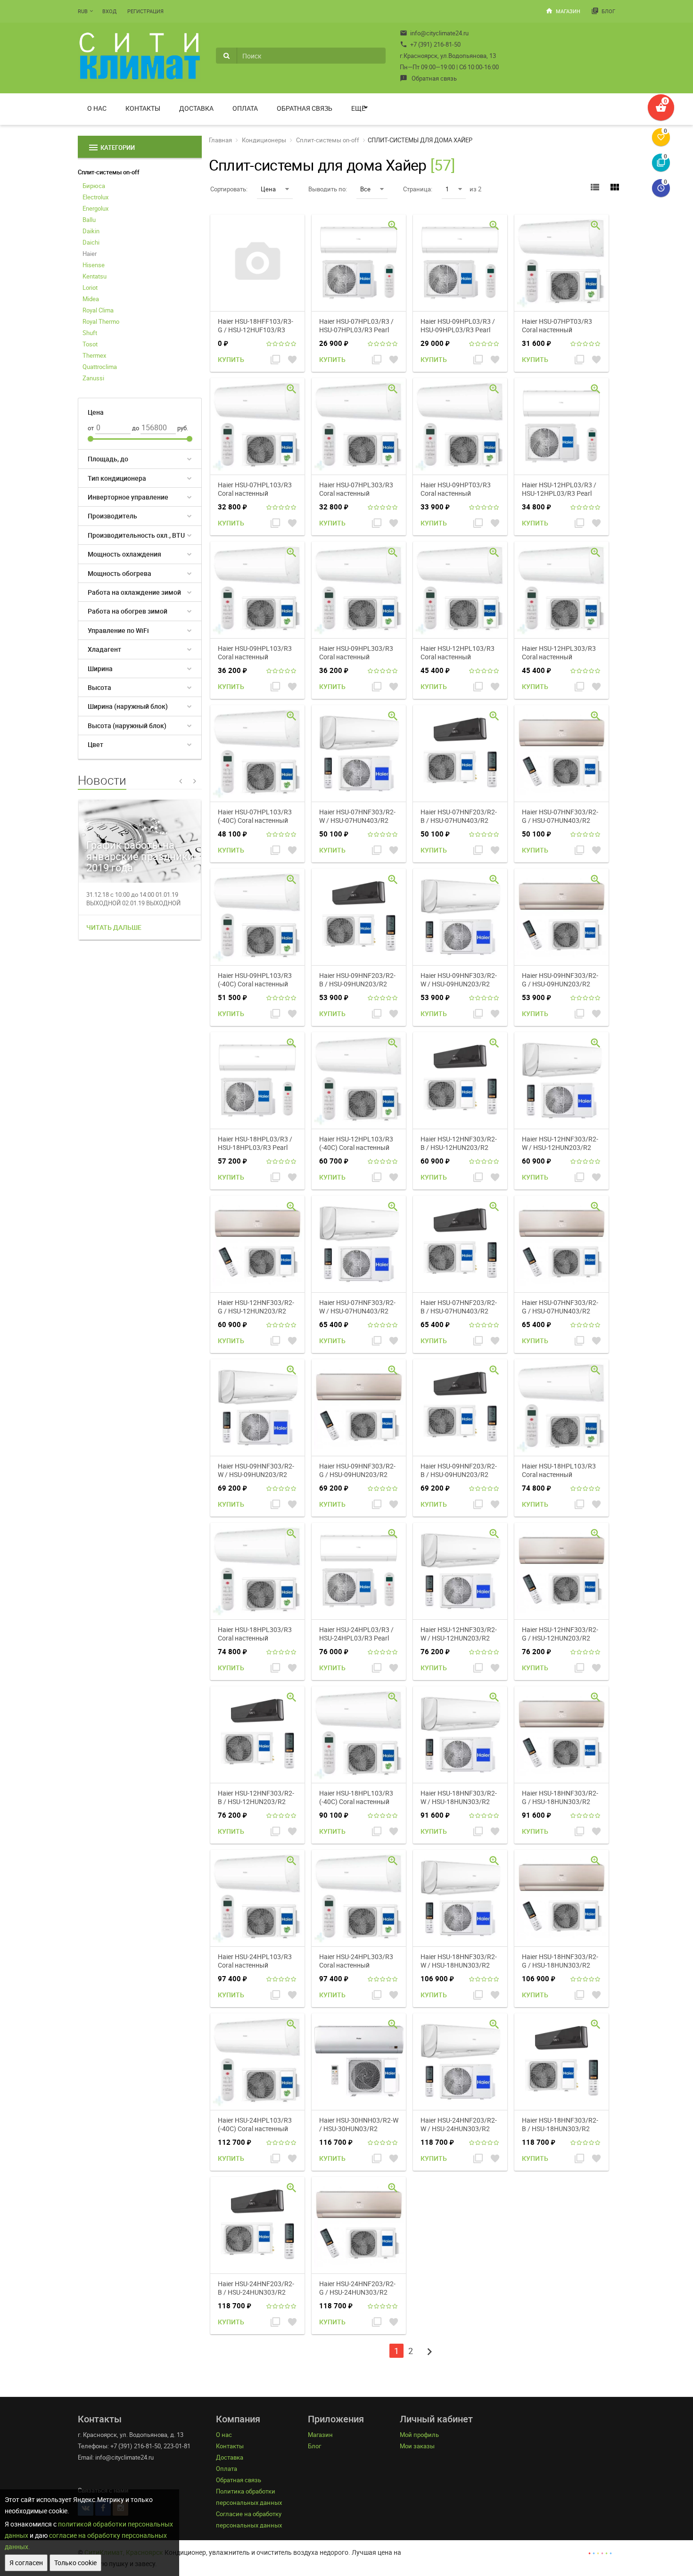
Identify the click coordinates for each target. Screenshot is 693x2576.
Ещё (358, 108)
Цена (268, 189)
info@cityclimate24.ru (434, 33)
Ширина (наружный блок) (128, 706)
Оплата (245, 108)
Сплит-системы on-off (109, 172)
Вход (109, 11)
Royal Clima (98, 310)
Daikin (91, 231)
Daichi (91, 242)
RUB (83, 11)
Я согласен (26, 2563)
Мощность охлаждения (124, 554)
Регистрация (145, 11)
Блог (603, 11)
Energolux (95, 208)
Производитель (112, 516)
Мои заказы (417, 2446)
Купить (231, 359)
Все (365, 189)
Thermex (94, 355)
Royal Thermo (101, 321)
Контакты (143, 108)
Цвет (95, 744)
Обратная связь (428, 78)
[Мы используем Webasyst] (600, 2552)
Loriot (90, 287)
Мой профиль (419, 2435)
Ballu (89, 220)
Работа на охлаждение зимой (134, 592)
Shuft (90, 333)
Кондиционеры (264, 140)
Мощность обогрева (120, 573)
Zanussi (93, 378)
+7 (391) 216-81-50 (430, 44)
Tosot (90, 344)
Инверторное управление (128, 497)
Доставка (196, 108)
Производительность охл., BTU (136, 535)
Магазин (563, 11)
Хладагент (104, 649)
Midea (91, 299)
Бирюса (94, 186)
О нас (97, 108)
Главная (220, 140)
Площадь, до (108, 459)
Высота (99, 687)
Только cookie (75, 2563)
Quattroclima (100, 367)
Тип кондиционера (117, 478)
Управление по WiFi (118, 630)
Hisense (94, 265)
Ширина (100, 669)
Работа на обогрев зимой (128, 611)
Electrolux (95, 197)
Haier (90, 254)
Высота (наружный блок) (127, 726)
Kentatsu (95, 276)
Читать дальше (114, 927)
